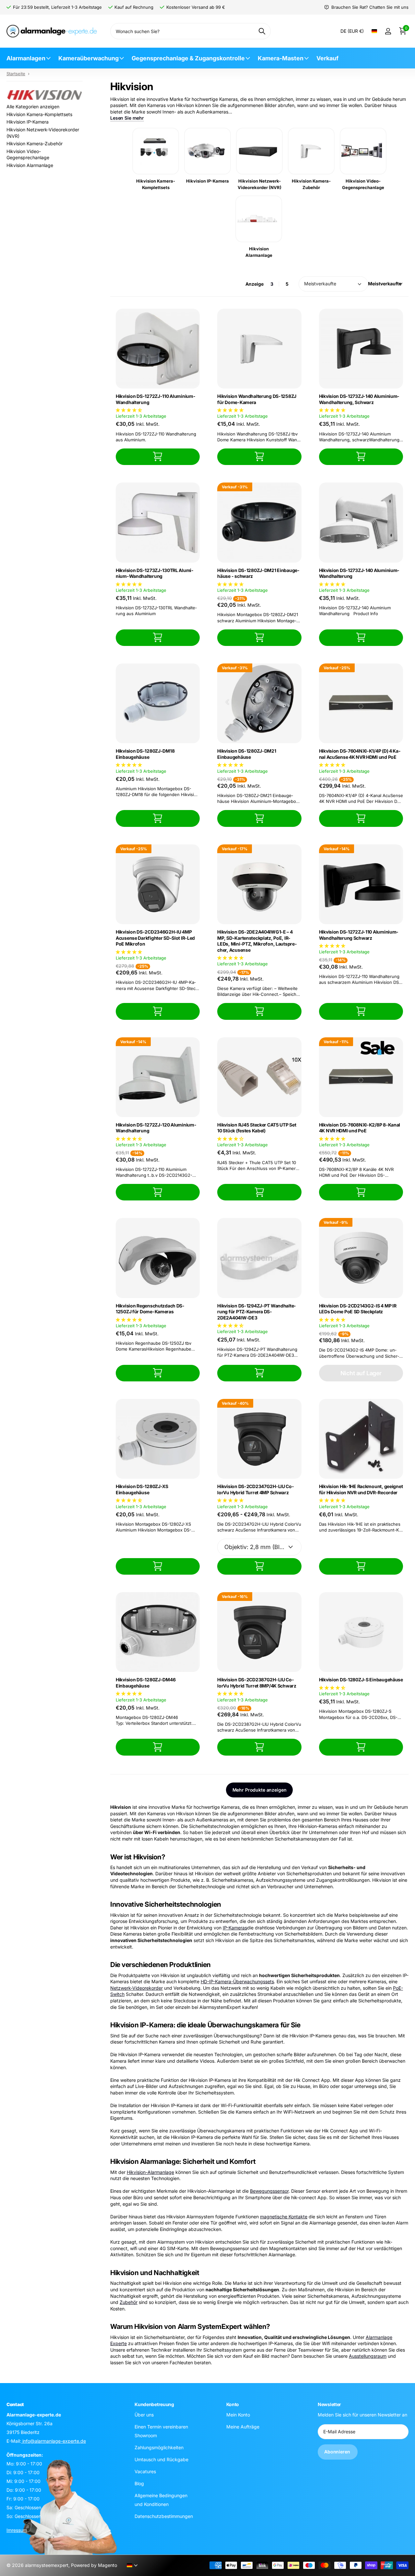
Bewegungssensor (269, 2191)
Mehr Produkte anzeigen (260, 1790)
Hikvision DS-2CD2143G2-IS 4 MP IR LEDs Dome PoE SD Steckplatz (358, 1309)
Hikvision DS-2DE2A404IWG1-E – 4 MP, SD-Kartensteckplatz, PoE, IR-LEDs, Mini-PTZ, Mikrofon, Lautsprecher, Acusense (257, 941)
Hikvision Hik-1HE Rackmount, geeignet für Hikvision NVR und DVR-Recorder (361, 1489)
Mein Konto (238, 2415)
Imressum (17, 2530)
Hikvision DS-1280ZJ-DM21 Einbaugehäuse (247, 754)
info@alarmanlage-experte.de (53, 2441)
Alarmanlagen (26, 58)
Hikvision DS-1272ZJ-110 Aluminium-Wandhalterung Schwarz (359, 935)
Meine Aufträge (243, 2427)
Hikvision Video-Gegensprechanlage (28, 155)
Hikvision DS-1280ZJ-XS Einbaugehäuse (142, 1489)
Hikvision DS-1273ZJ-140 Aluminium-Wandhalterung (359, 573)
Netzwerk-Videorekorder (136, 1988)
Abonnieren (338, 2452)
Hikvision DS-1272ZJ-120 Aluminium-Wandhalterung (156, 1128)
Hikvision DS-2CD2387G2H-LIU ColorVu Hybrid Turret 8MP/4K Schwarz (257, 1683)
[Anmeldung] (388, 31)
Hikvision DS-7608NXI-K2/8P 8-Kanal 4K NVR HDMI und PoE (360, 1128)
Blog (139, 2483)
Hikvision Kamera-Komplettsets (39, 114)
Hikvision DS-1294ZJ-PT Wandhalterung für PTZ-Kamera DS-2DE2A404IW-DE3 (256, 1312)
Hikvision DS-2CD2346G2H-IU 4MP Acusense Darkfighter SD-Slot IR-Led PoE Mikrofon (155, 938)
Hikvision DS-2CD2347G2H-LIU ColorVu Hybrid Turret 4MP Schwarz (255, 1489)
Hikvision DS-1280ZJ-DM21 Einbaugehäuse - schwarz (258, 573)
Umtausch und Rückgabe (161, 2459)
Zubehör (129, 2302)
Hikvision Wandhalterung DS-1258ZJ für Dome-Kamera (257, 399)
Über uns (144, 2415)
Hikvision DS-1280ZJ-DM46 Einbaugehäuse (146, 1683)
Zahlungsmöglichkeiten (159, 2447)
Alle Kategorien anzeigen (33, 107)
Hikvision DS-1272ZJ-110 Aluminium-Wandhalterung (155, 399)
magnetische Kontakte (284, 2217)
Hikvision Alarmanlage (30, 165)
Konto (233, 2404)
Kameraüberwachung (89, 58)
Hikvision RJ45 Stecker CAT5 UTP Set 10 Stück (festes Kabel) (257, 1128)
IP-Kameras (235, 1928)
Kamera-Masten (281, 58)
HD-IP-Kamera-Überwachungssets (237, 1981)
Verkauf (327, 58)
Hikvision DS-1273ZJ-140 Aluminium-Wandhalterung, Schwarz (359, 399)
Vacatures (145, 2471)
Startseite (16, 74)
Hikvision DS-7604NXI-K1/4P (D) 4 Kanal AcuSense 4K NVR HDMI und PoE (360, 754)
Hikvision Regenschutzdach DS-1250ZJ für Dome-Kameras (150, 1309)
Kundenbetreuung (154, 2404)
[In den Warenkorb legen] (158, 457)
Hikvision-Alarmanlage (150, 2172)
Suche (262, 31)
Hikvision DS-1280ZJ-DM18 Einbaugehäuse (145, 754)
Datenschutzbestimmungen (164, 2516)
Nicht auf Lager (361, 1373)
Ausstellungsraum (368, 2356)
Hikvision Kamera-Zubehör (35, 143)
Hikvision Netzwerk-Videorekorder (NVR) (43, 133)
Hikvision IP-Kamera (28, 122)
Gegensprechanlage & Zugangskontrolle (188, 58)
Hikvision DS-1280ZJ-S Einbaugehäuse (361, 1680)
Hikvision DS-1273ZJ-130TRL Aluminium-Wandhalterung (154, 573)
